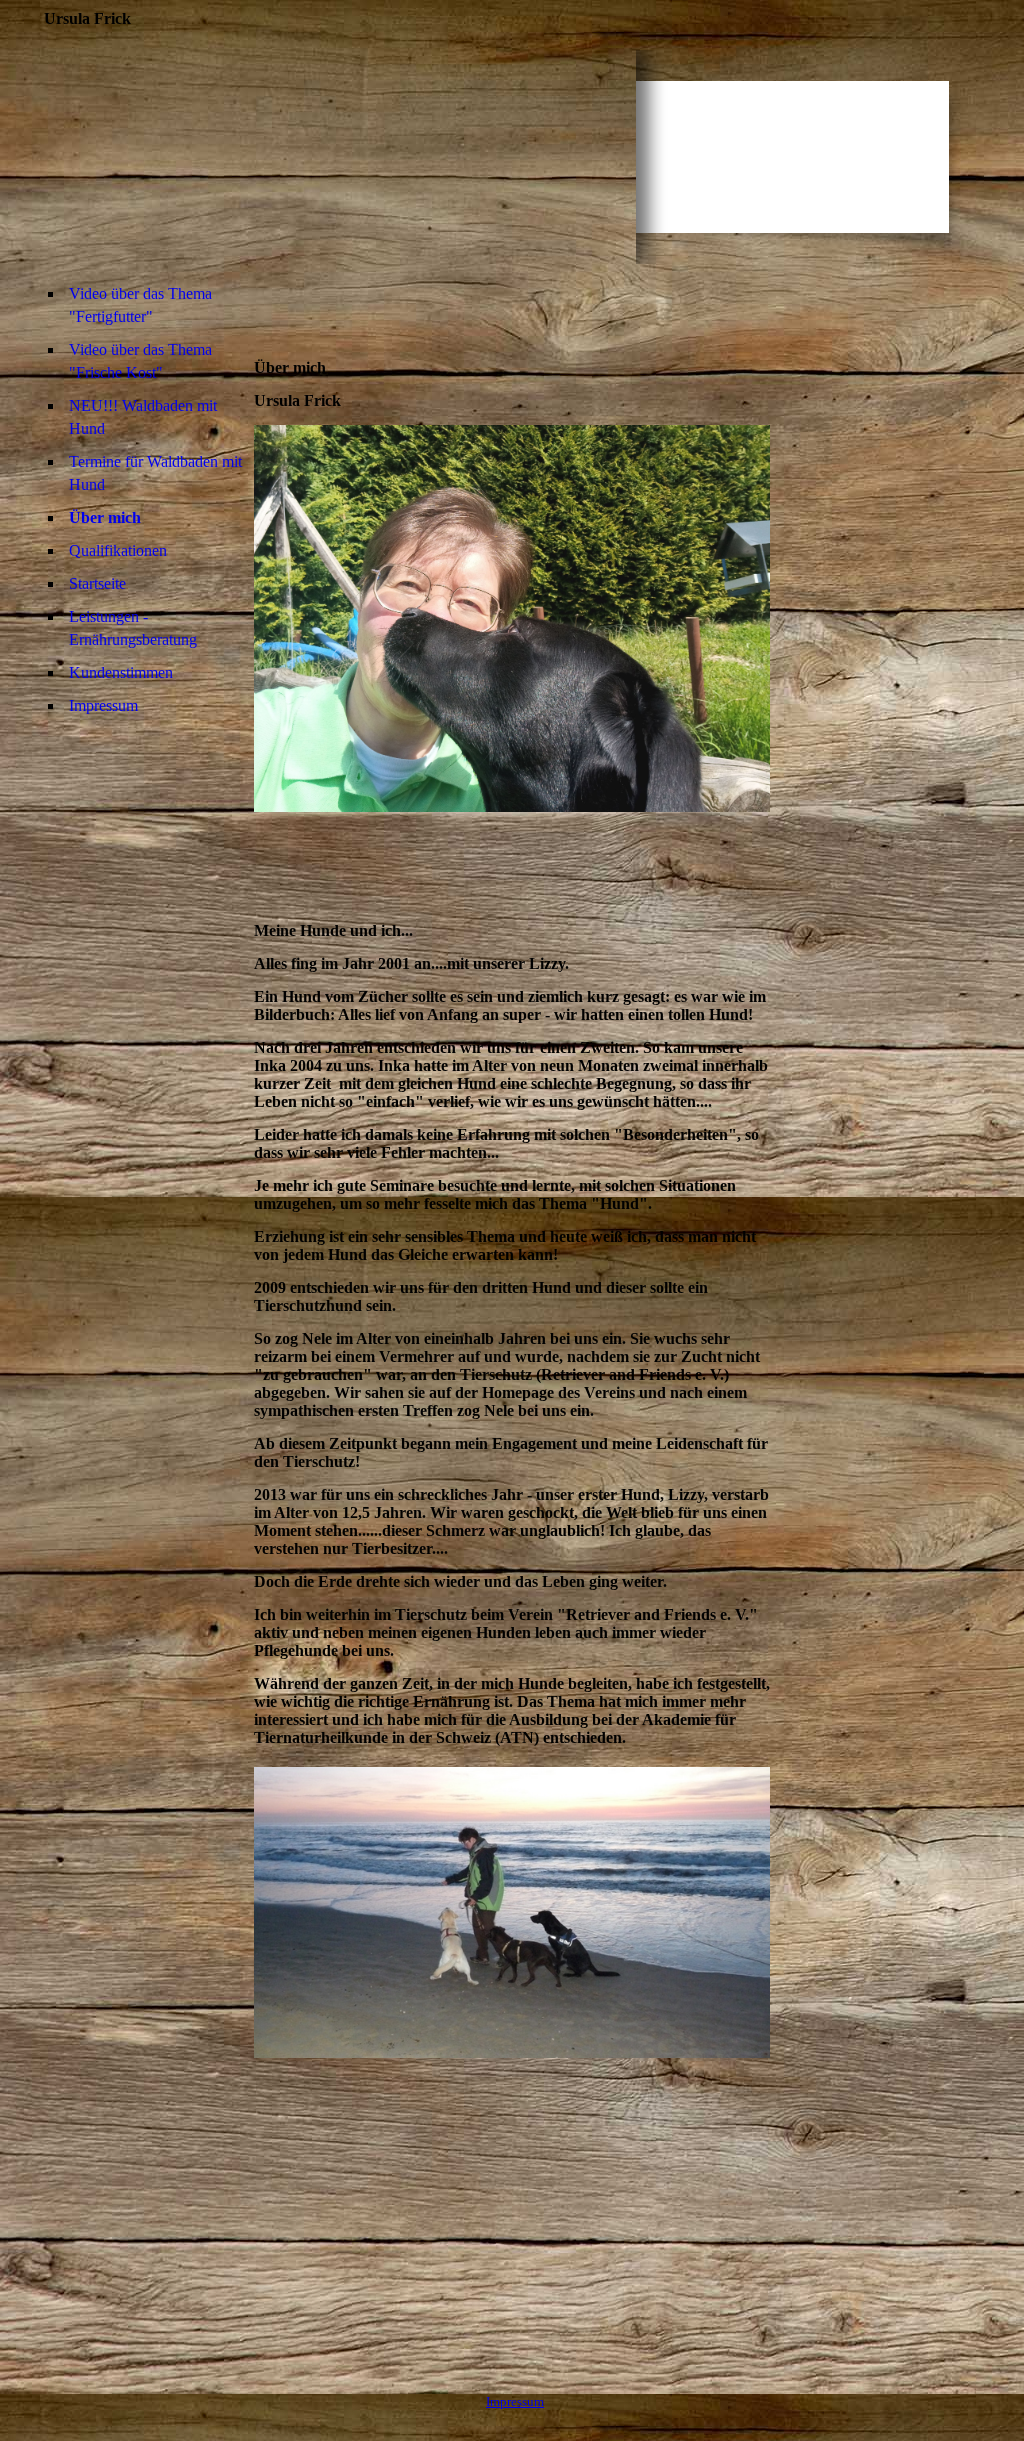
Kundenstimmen (121, 672)
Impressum (103, 705)
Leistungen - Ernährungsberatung (133, 628)
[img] (340, 157)
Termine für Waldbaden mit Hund (155, 473)
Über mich (105, 517)
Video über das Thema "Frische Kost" (140, 361)
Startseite (97, 583)
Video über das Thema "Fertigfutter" (140, 305)
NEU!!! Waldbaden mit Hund (143, 417)
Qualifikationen (118, 550)
